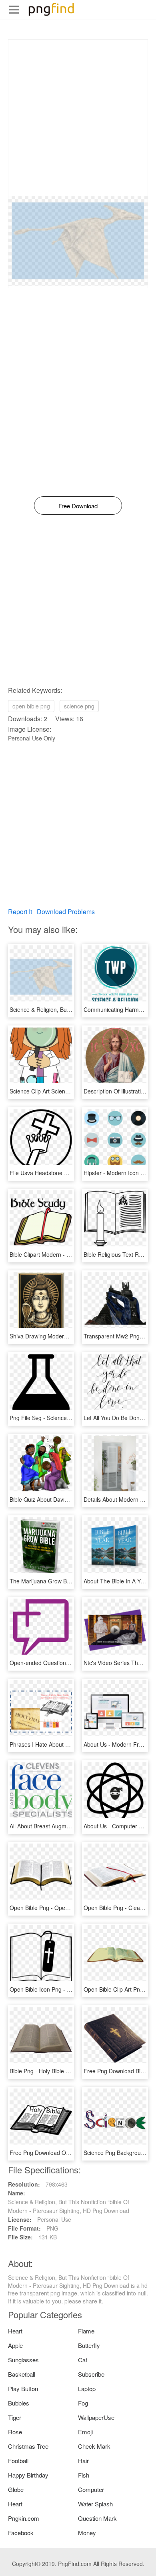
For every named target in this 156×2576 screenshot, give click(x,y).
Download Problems (66, 912)
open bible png (31, 706)
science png (79, 706)
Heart (15, 2331)
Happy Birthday (28, 2475)
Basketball (22, 2374)
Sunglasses (23, 2360)
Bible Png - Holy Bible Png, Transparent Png (65, 2071)
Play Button (23, 2388)
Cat (83, 2360)
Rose (15, 2432)
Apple (15, 2345)
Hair (83, 2461)
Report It (20, 912)
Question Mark (97, 2518)
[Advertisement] (78, 118)
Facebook (21, 2533)
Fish (84, 2475)
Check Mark (94, 2446)
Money (87, 2533)
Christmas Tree (28, 2446)
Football (18, 2461)
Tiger (15, 2417)
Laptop (87, 2388)
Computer (91, 2489)
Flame (86, 2331)
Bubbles (19, 2403)
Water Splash (95, 2504)
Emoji (85, 2432)
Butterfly (89, 2345)
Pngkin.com (24, 2518)
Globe (16, 2489)
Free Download (78, 506)
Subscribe (91, 2374)
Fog (83, 2403)
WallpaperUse (96, 2417)
